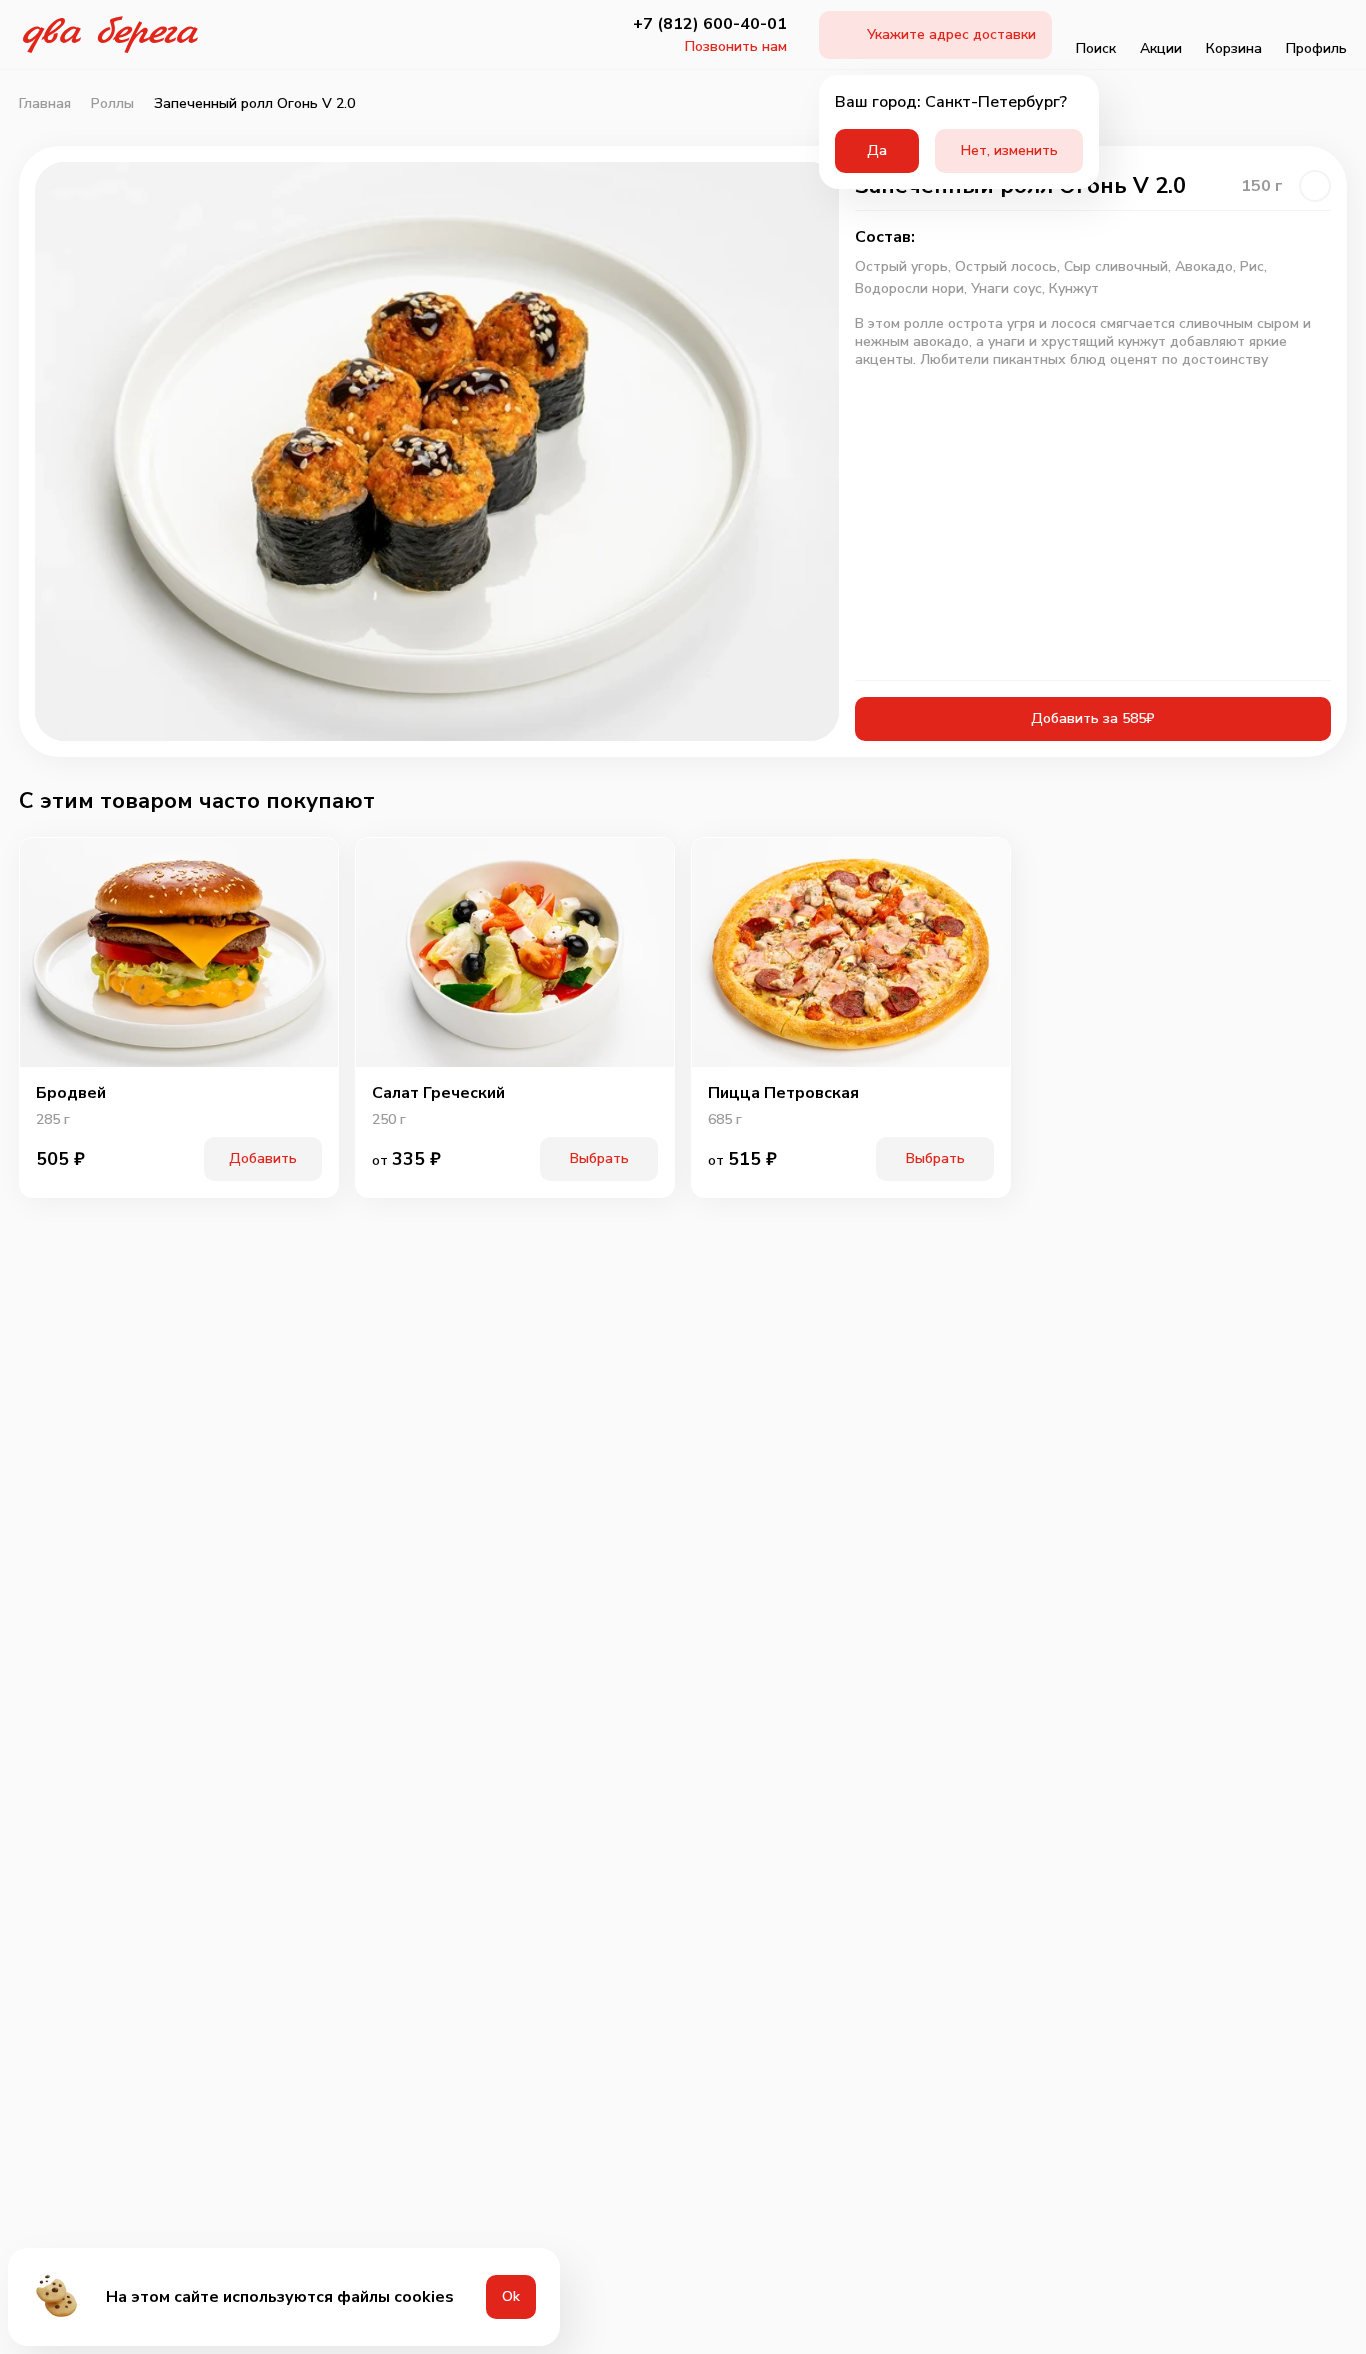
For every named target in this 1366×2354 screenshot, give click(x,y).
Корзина (1234, 48)
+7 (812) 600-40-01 (710, 24)
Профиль (1316, 48)
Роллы (112, 104)
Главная (45, 104)
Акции (1161, 48)
